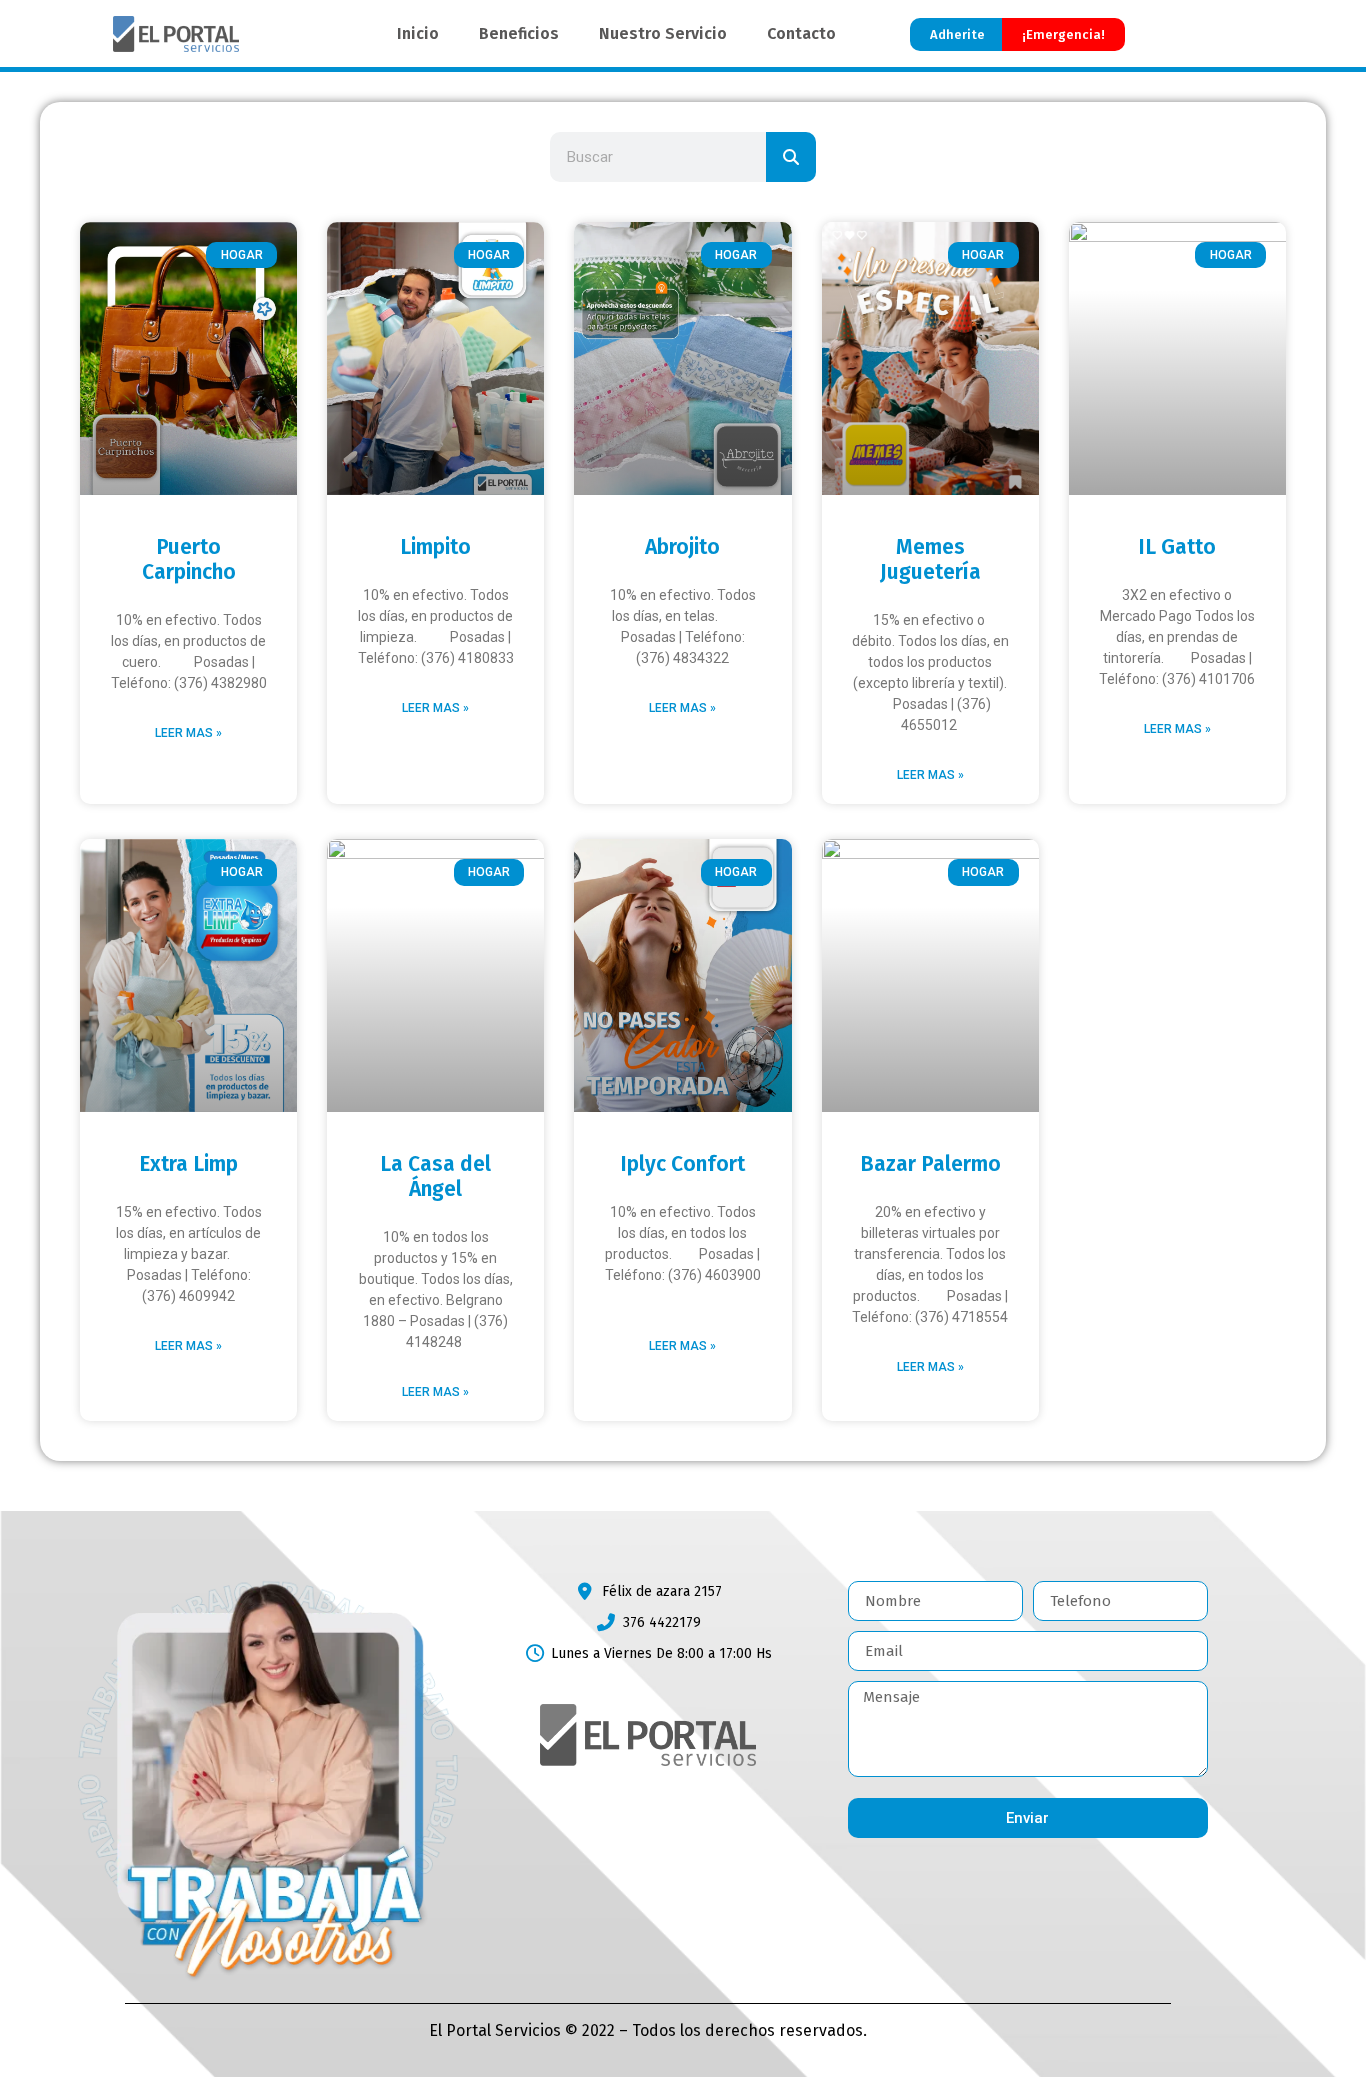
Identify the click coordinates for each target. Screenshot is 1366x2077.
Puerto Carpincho (189, 559)
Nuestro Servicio (663, 33)
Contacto (801, 33)
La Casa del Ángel (435, 1176)
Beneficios (519, 33)
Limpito (435, 547)
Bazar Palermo (930, 1164)
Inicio (418, 33)
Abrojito (682, 547)
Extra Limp (188, 1164)
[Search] (791, 157)
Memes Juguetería (930, 559)
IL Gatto (1177, 547)
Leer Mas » (188, 733)
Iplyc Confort (682, 1164)
